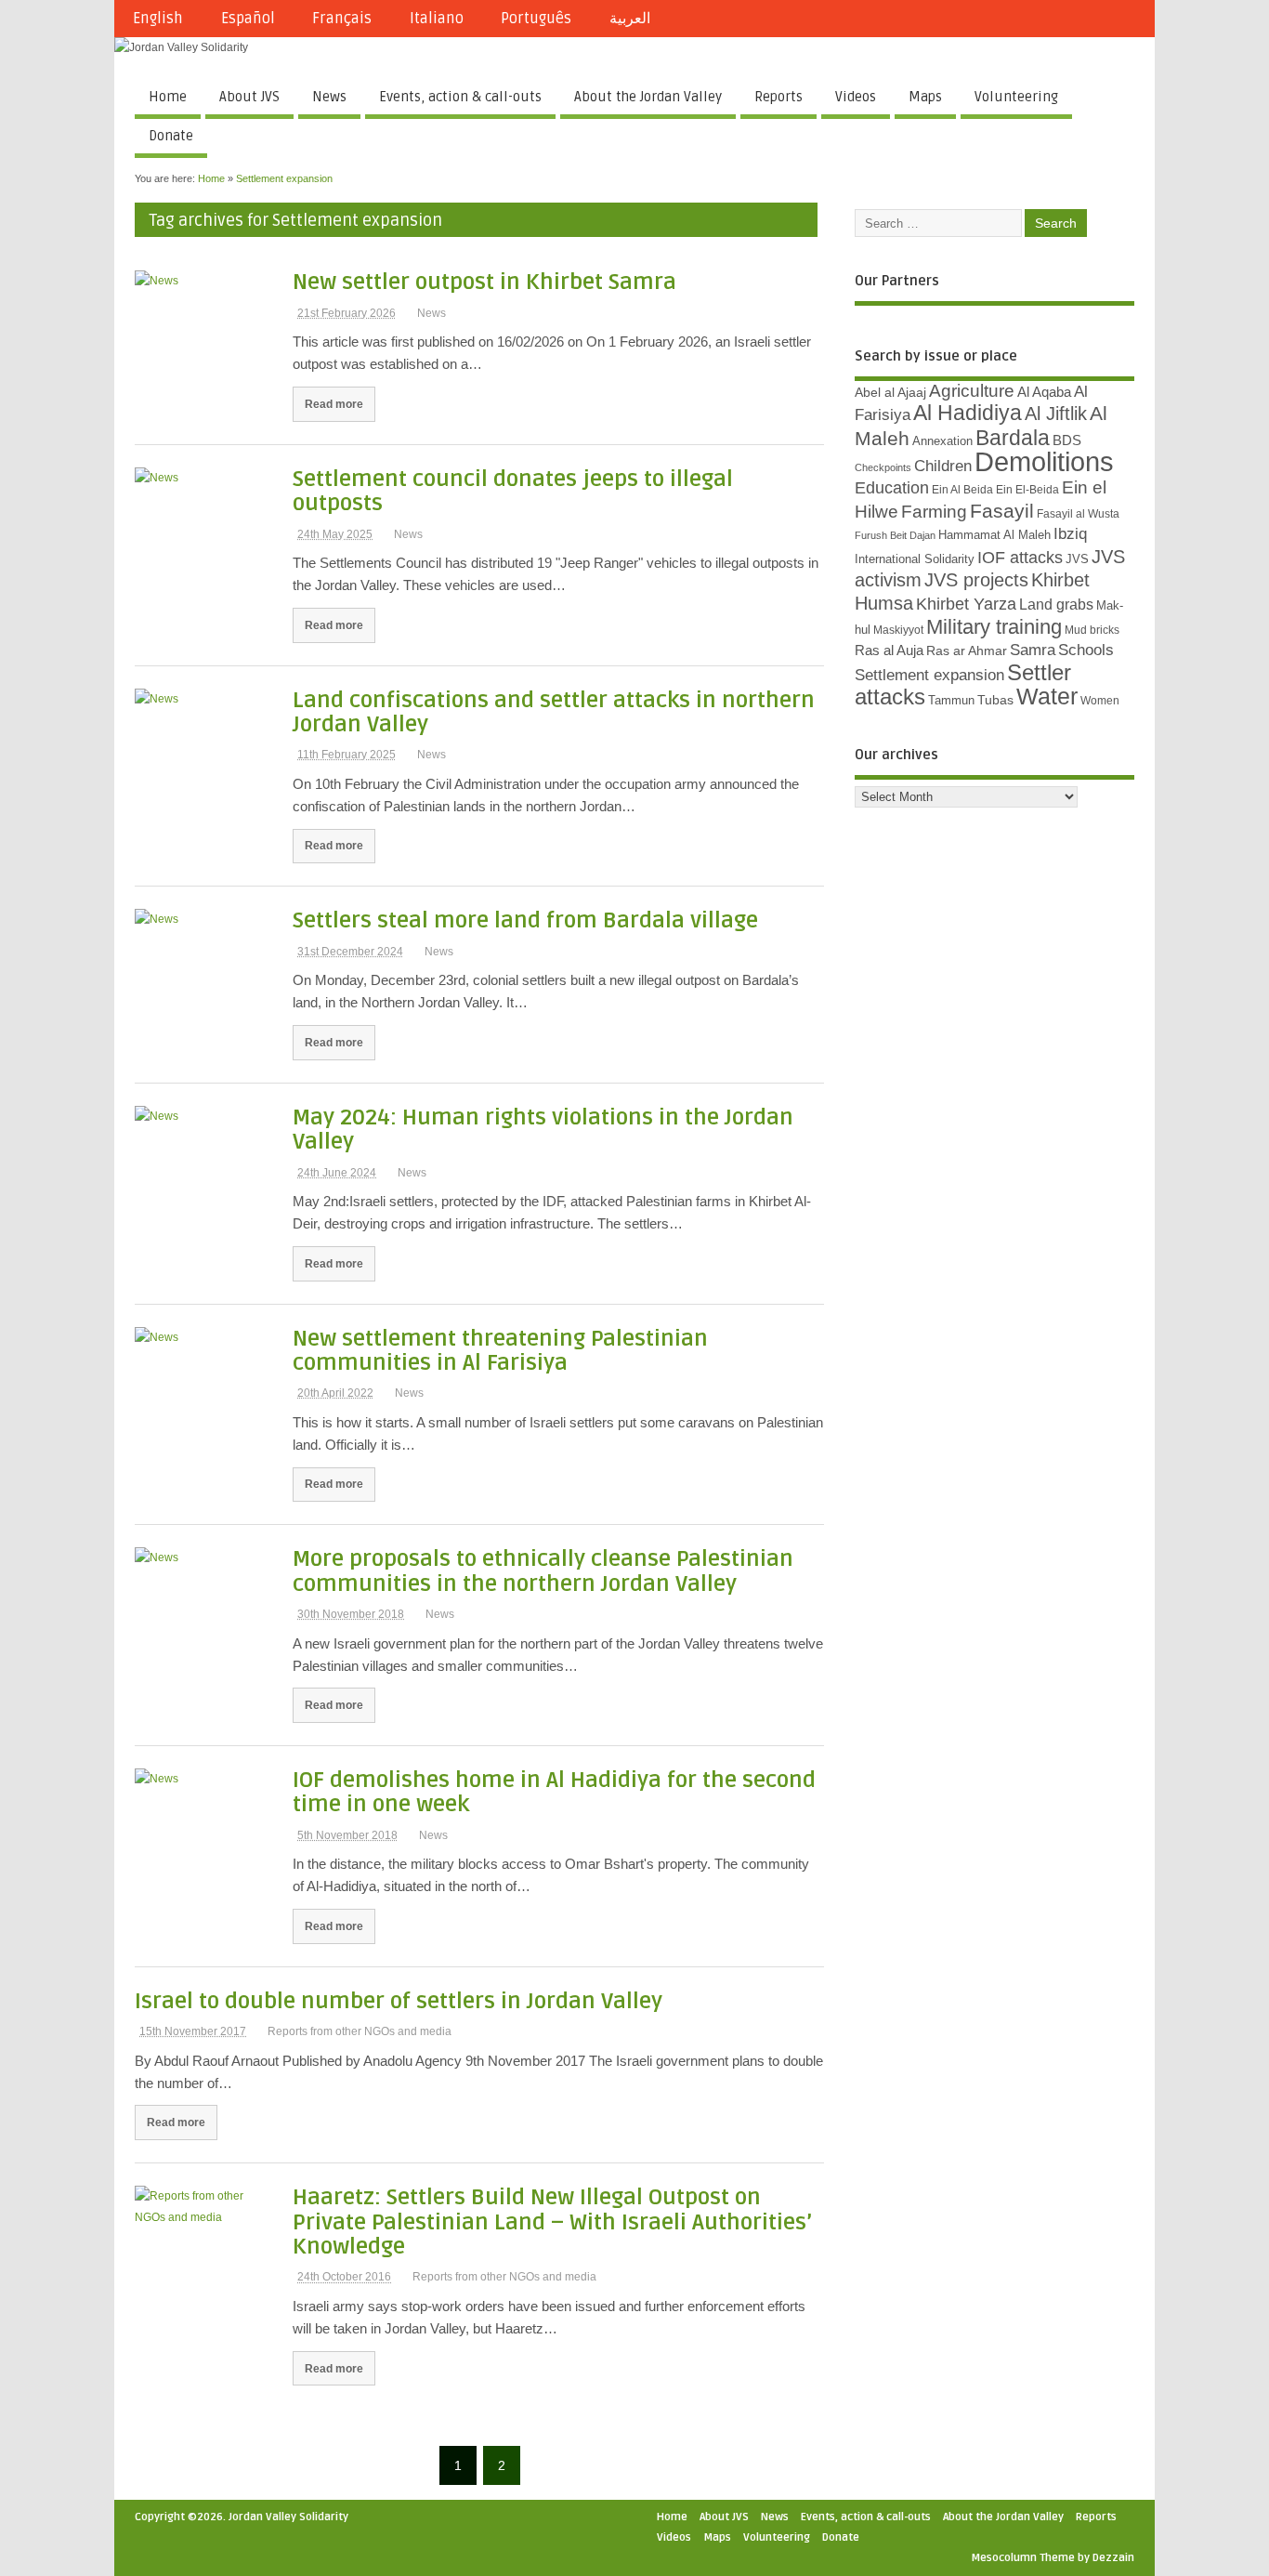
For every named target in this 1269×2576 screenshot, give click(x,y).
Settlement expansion (929, 675)
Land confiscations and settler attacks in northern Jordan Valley (554, 712)
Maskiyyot (898, 630)
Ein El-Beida (1027, 490)
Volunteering (1016, 97)
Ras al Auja (889, 650)
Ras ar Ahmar (967, 651)
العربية (630, 19)
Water (1047, 697)
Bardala (1013, 438)
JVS (1077, 559)
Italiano (437, 19)
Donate (171, 136)
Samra (1033, 650)
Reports (778, 97)
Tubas (995, 700)
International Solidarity (915, 559)
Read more (334, 404)
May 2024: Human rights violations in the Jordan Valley (543, 1130)
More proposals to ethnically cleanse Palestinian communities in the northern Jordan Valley (543, 1571)
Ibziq (1070, 534)
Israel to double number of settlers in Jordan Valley (399, 2001)
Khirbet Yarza (966, 604)
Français (342, 19)
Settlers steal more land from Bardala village (525, 920)
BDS (1067, 440)
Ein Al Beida (962, 490)
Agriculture (972, 391)
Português (536, 19)
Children (943, 466)
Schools (1086, 650)
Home (168, 97)
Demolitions (1044, 461)
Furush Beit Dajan (895, 535)
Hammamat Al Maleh (994, 535)
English (158, 19)
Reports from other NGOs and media (360, 2031)
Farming (934, 512)
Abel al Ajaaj (890, 392)
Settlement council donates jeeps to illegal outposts (513, 491)
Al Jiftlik (1056, 414)
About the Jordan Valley (648, 97)
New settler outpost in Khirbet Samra (484, 282)
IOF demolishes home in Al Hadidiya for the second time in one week (554, 1792)
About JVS (249, 97)
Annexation (942, 441)
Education (892, 487)
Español (248, 19)
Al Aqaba (1044, 392)
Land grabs (1056, 604)
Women (1100, 701)
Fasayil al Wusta (1078, 514)
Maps (925, 97)
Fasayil (1002, 511)
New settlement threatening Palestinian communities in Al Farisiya (500, 1351)
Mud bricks (1092, 630)
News (329, 97)
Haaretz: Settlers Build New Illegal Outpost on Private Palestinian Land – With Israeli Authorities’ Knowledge (552, 2222)
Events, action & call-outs (460, 97)
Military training (994, 627)
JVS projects (976, 580)
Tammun (951, 700)
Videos (856, 97)
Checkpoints (883, 467)
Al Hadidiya (968, 413)
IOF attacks (1020, 558)
